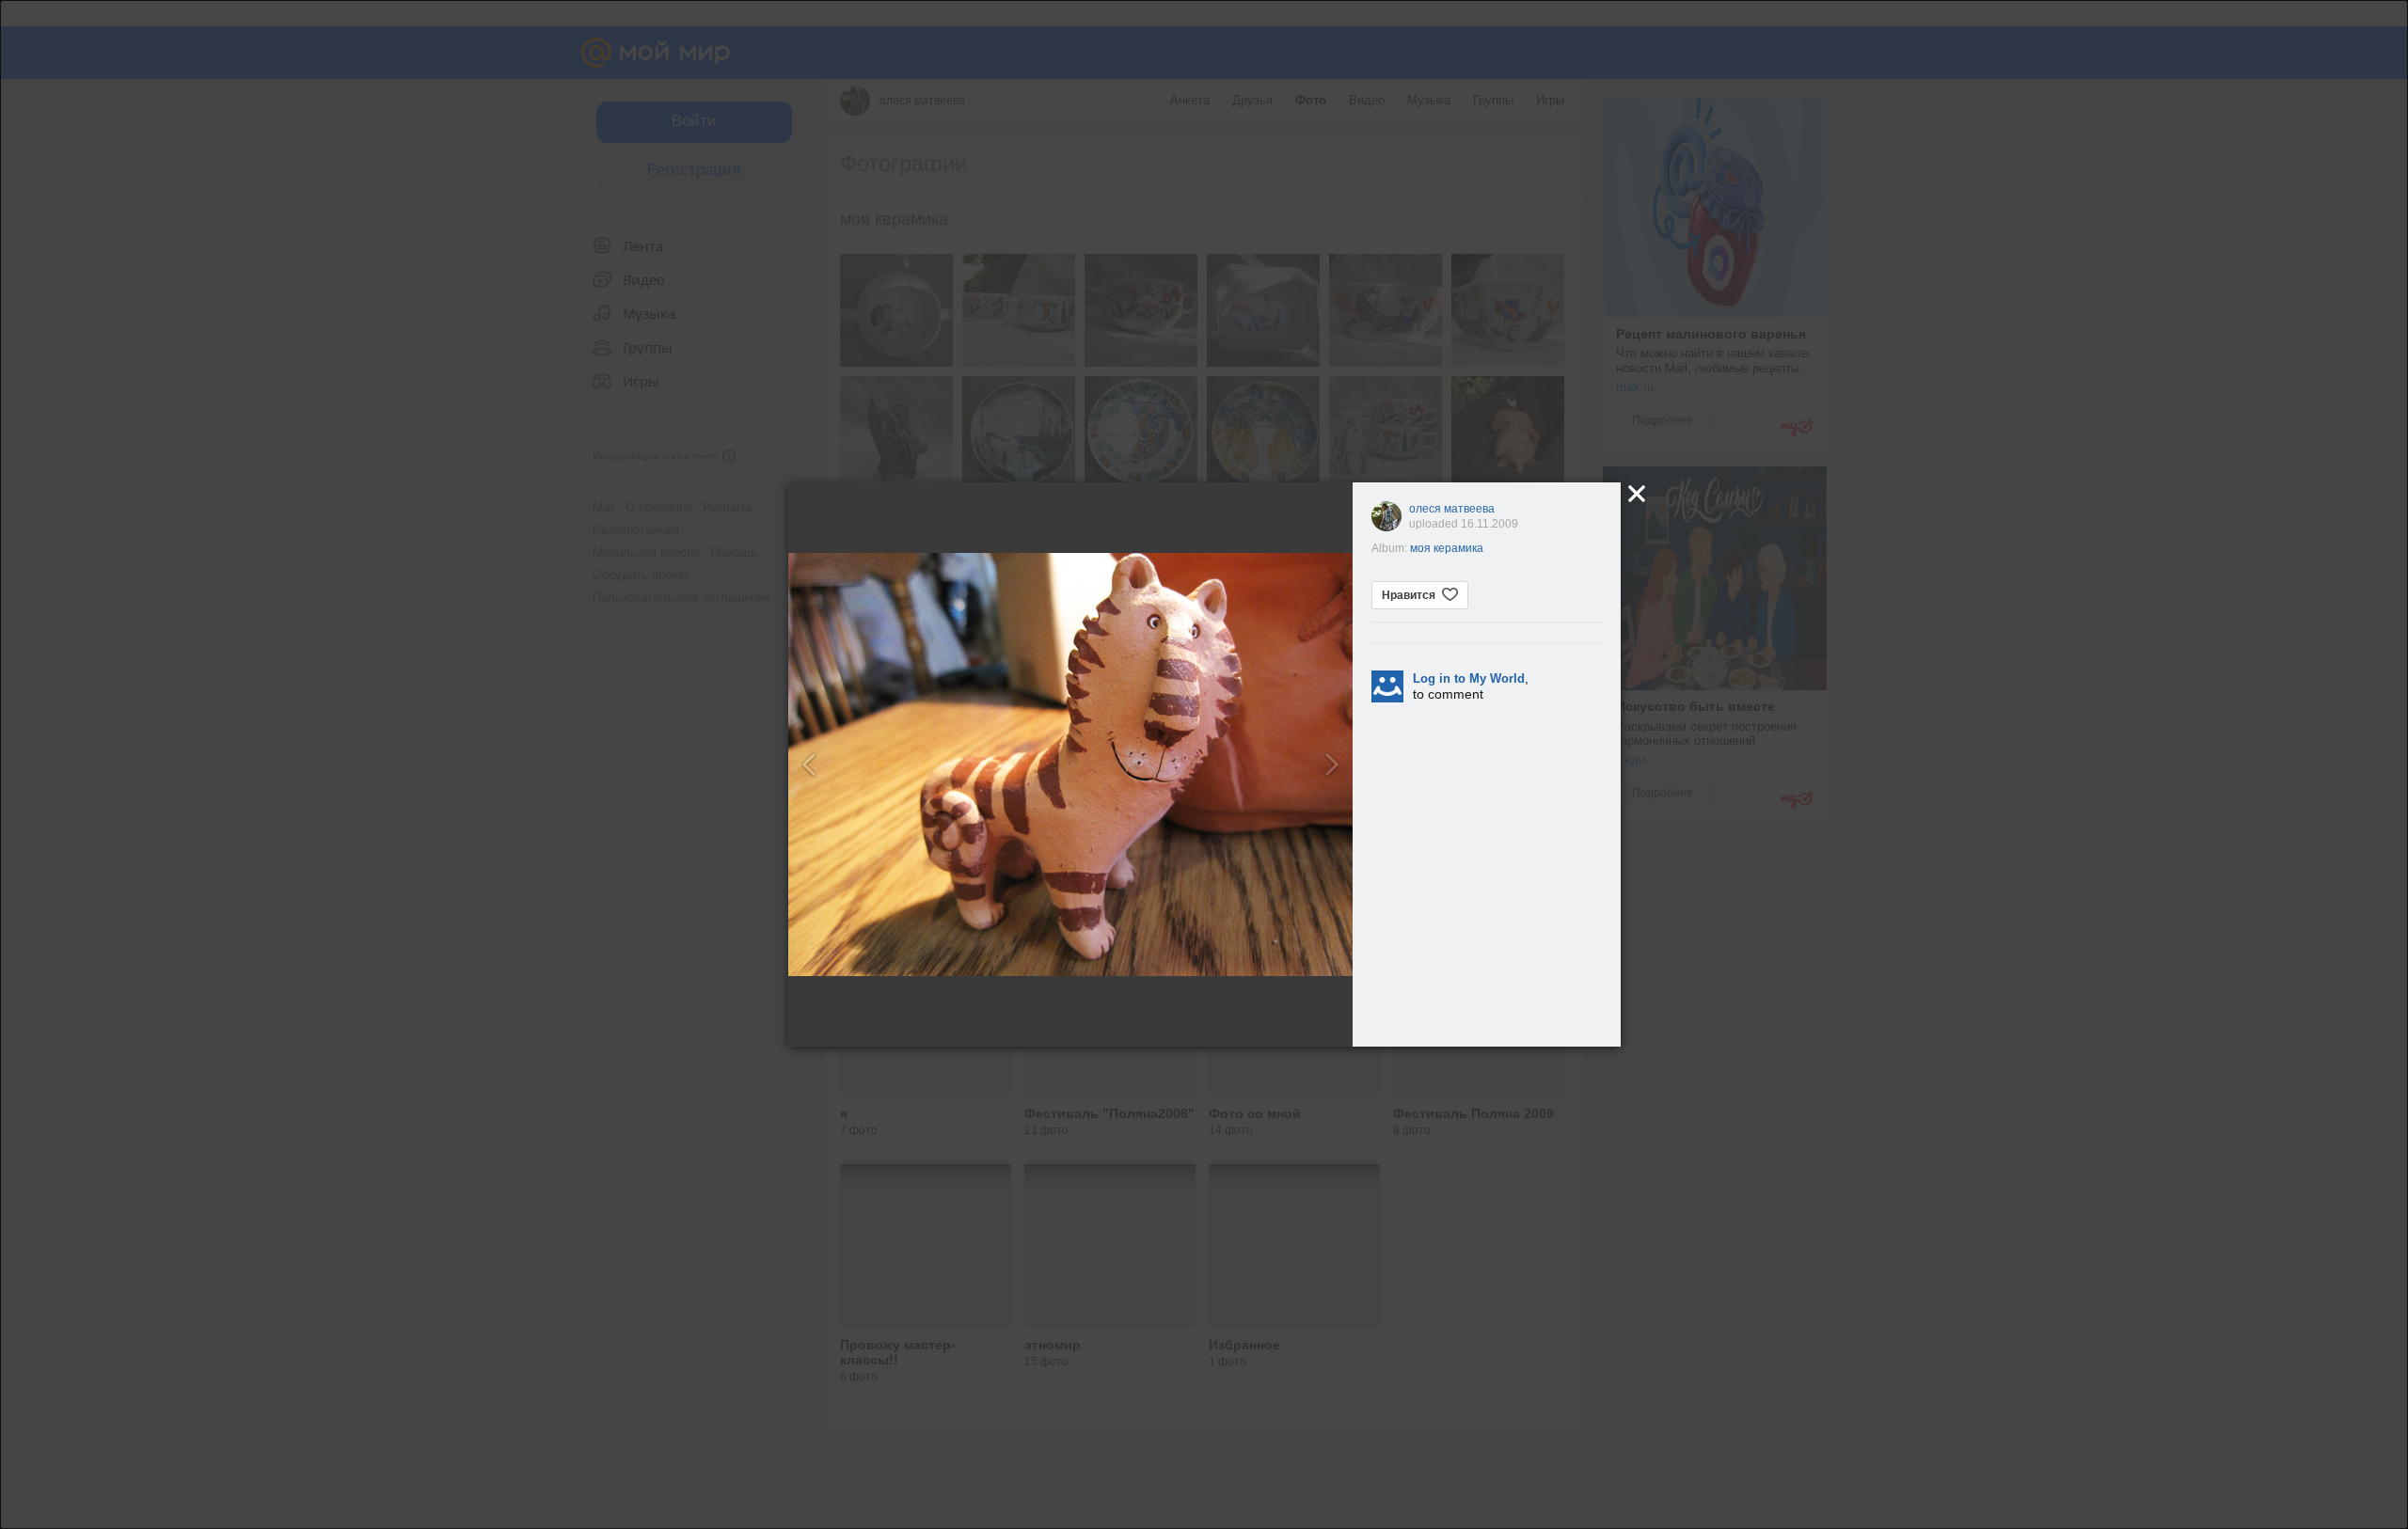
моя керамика (1447, 548)
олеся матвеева (1452, 509)
